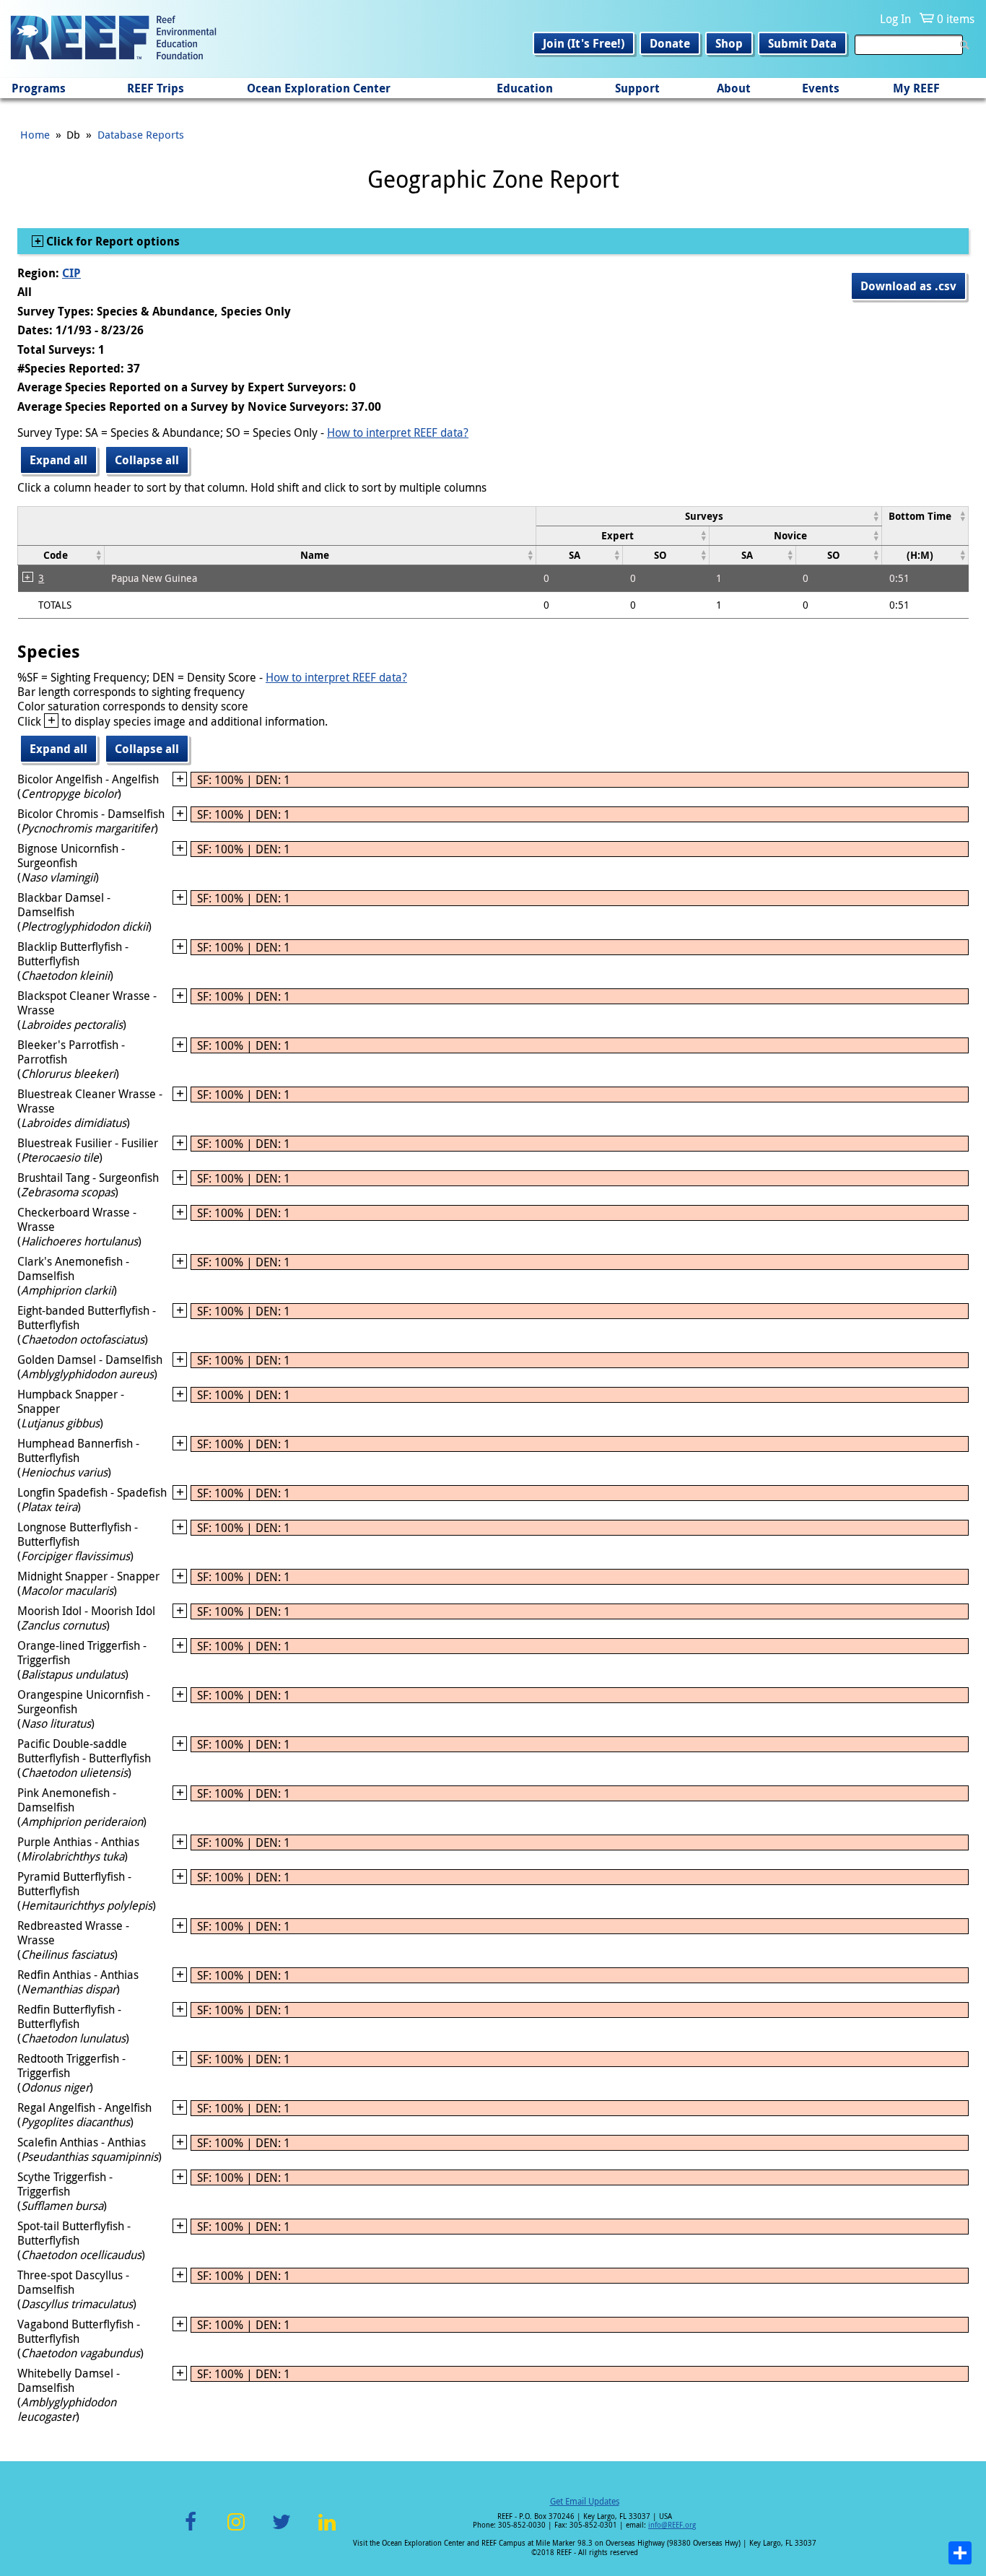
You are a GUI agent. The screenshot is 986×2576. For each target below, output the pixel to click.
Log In (895, 19)
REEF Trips (156, 88)
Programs (39, 88)
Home (35, 134)
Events (821, 88)
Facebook (191, 2530)
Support (637, 88)
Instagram (236, 2530)
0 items (956, 19)
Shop (729, 43)
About (734, 88)
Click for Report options (112, 241)
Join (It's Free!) (584, 43)
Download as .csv (908, 286)
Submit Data (802, 43)
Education (525, 88)
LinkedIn (327, 2530)
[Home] (113, 39)
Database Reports (141, 134)
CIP (71, 273)
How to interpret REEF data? (398, 432)
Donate (670, 43)
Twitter (282, 2530)
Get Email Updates (585, 2501)
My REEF (916, 88)
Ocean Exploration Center (319, 88)
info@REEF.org (672, 2525)
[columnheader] (709, 516)
